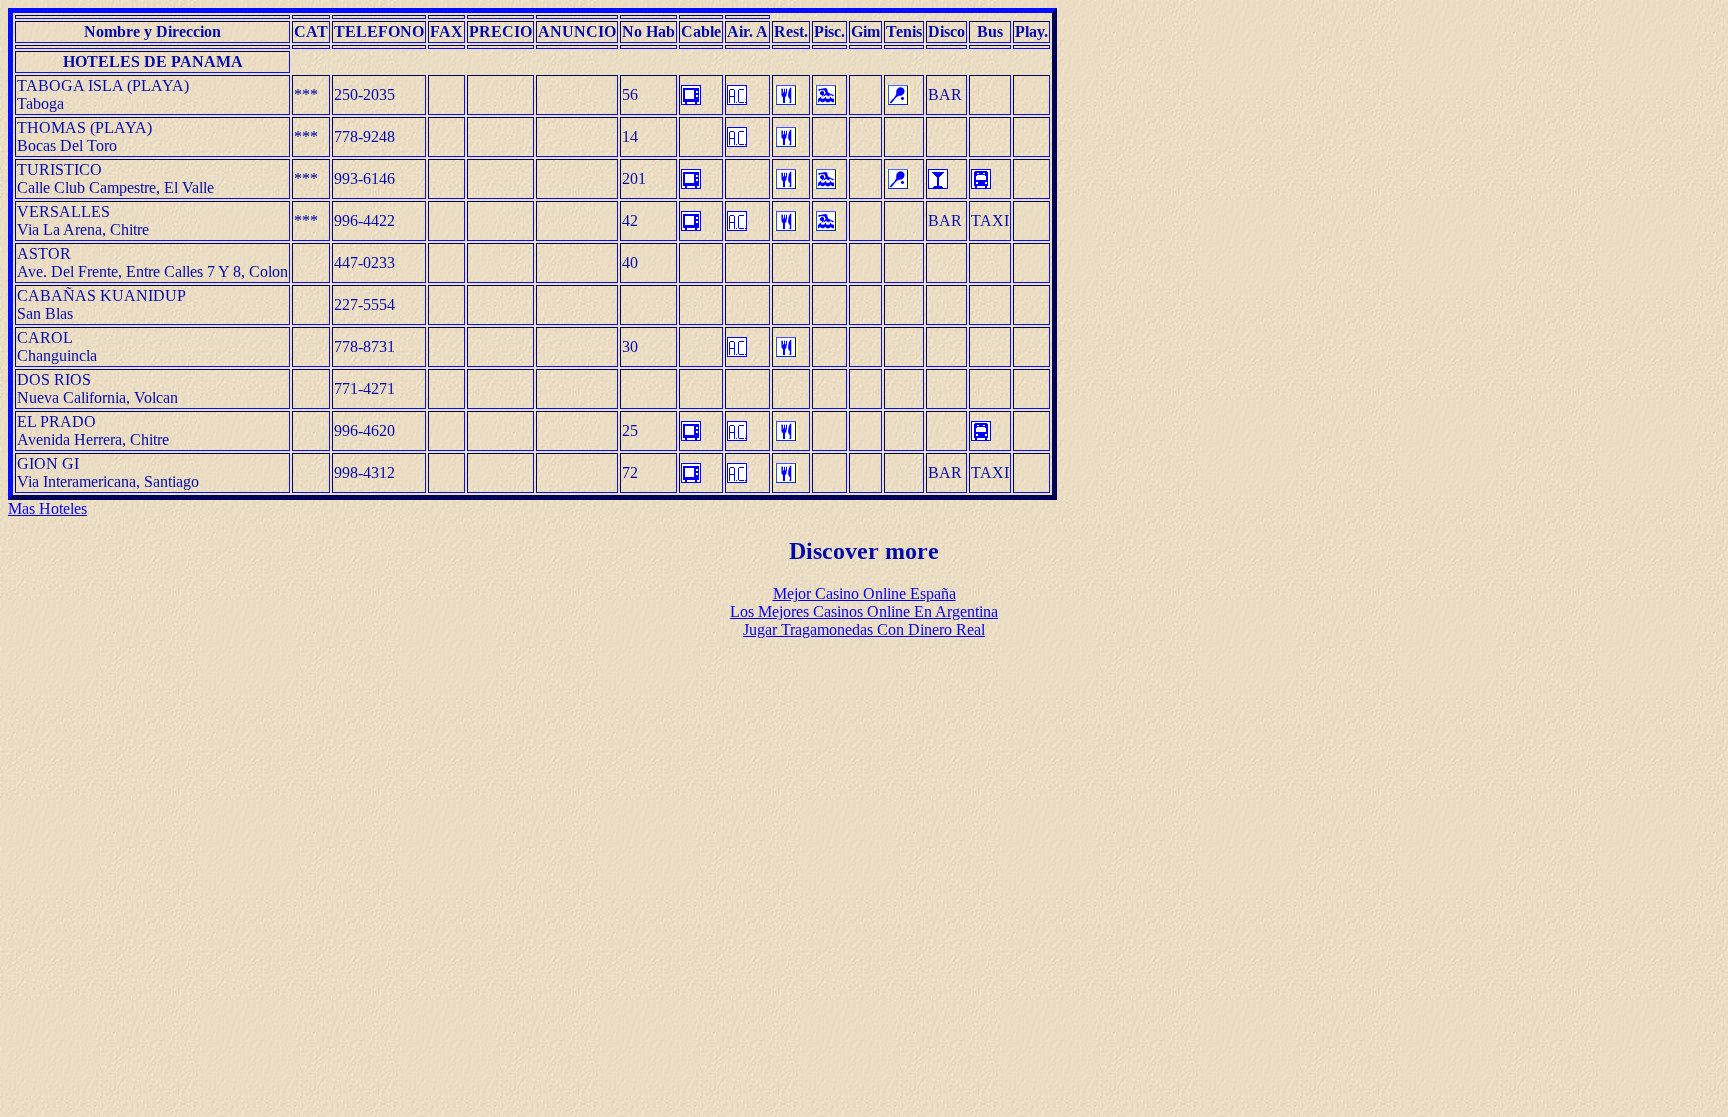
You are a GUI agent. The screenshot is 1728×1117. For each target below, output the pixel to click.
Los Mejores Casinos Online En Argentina (864, 611)
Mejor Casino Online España (864, 593)
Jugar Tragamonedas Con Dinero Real (864, 629)
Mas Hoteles (47, 508)
